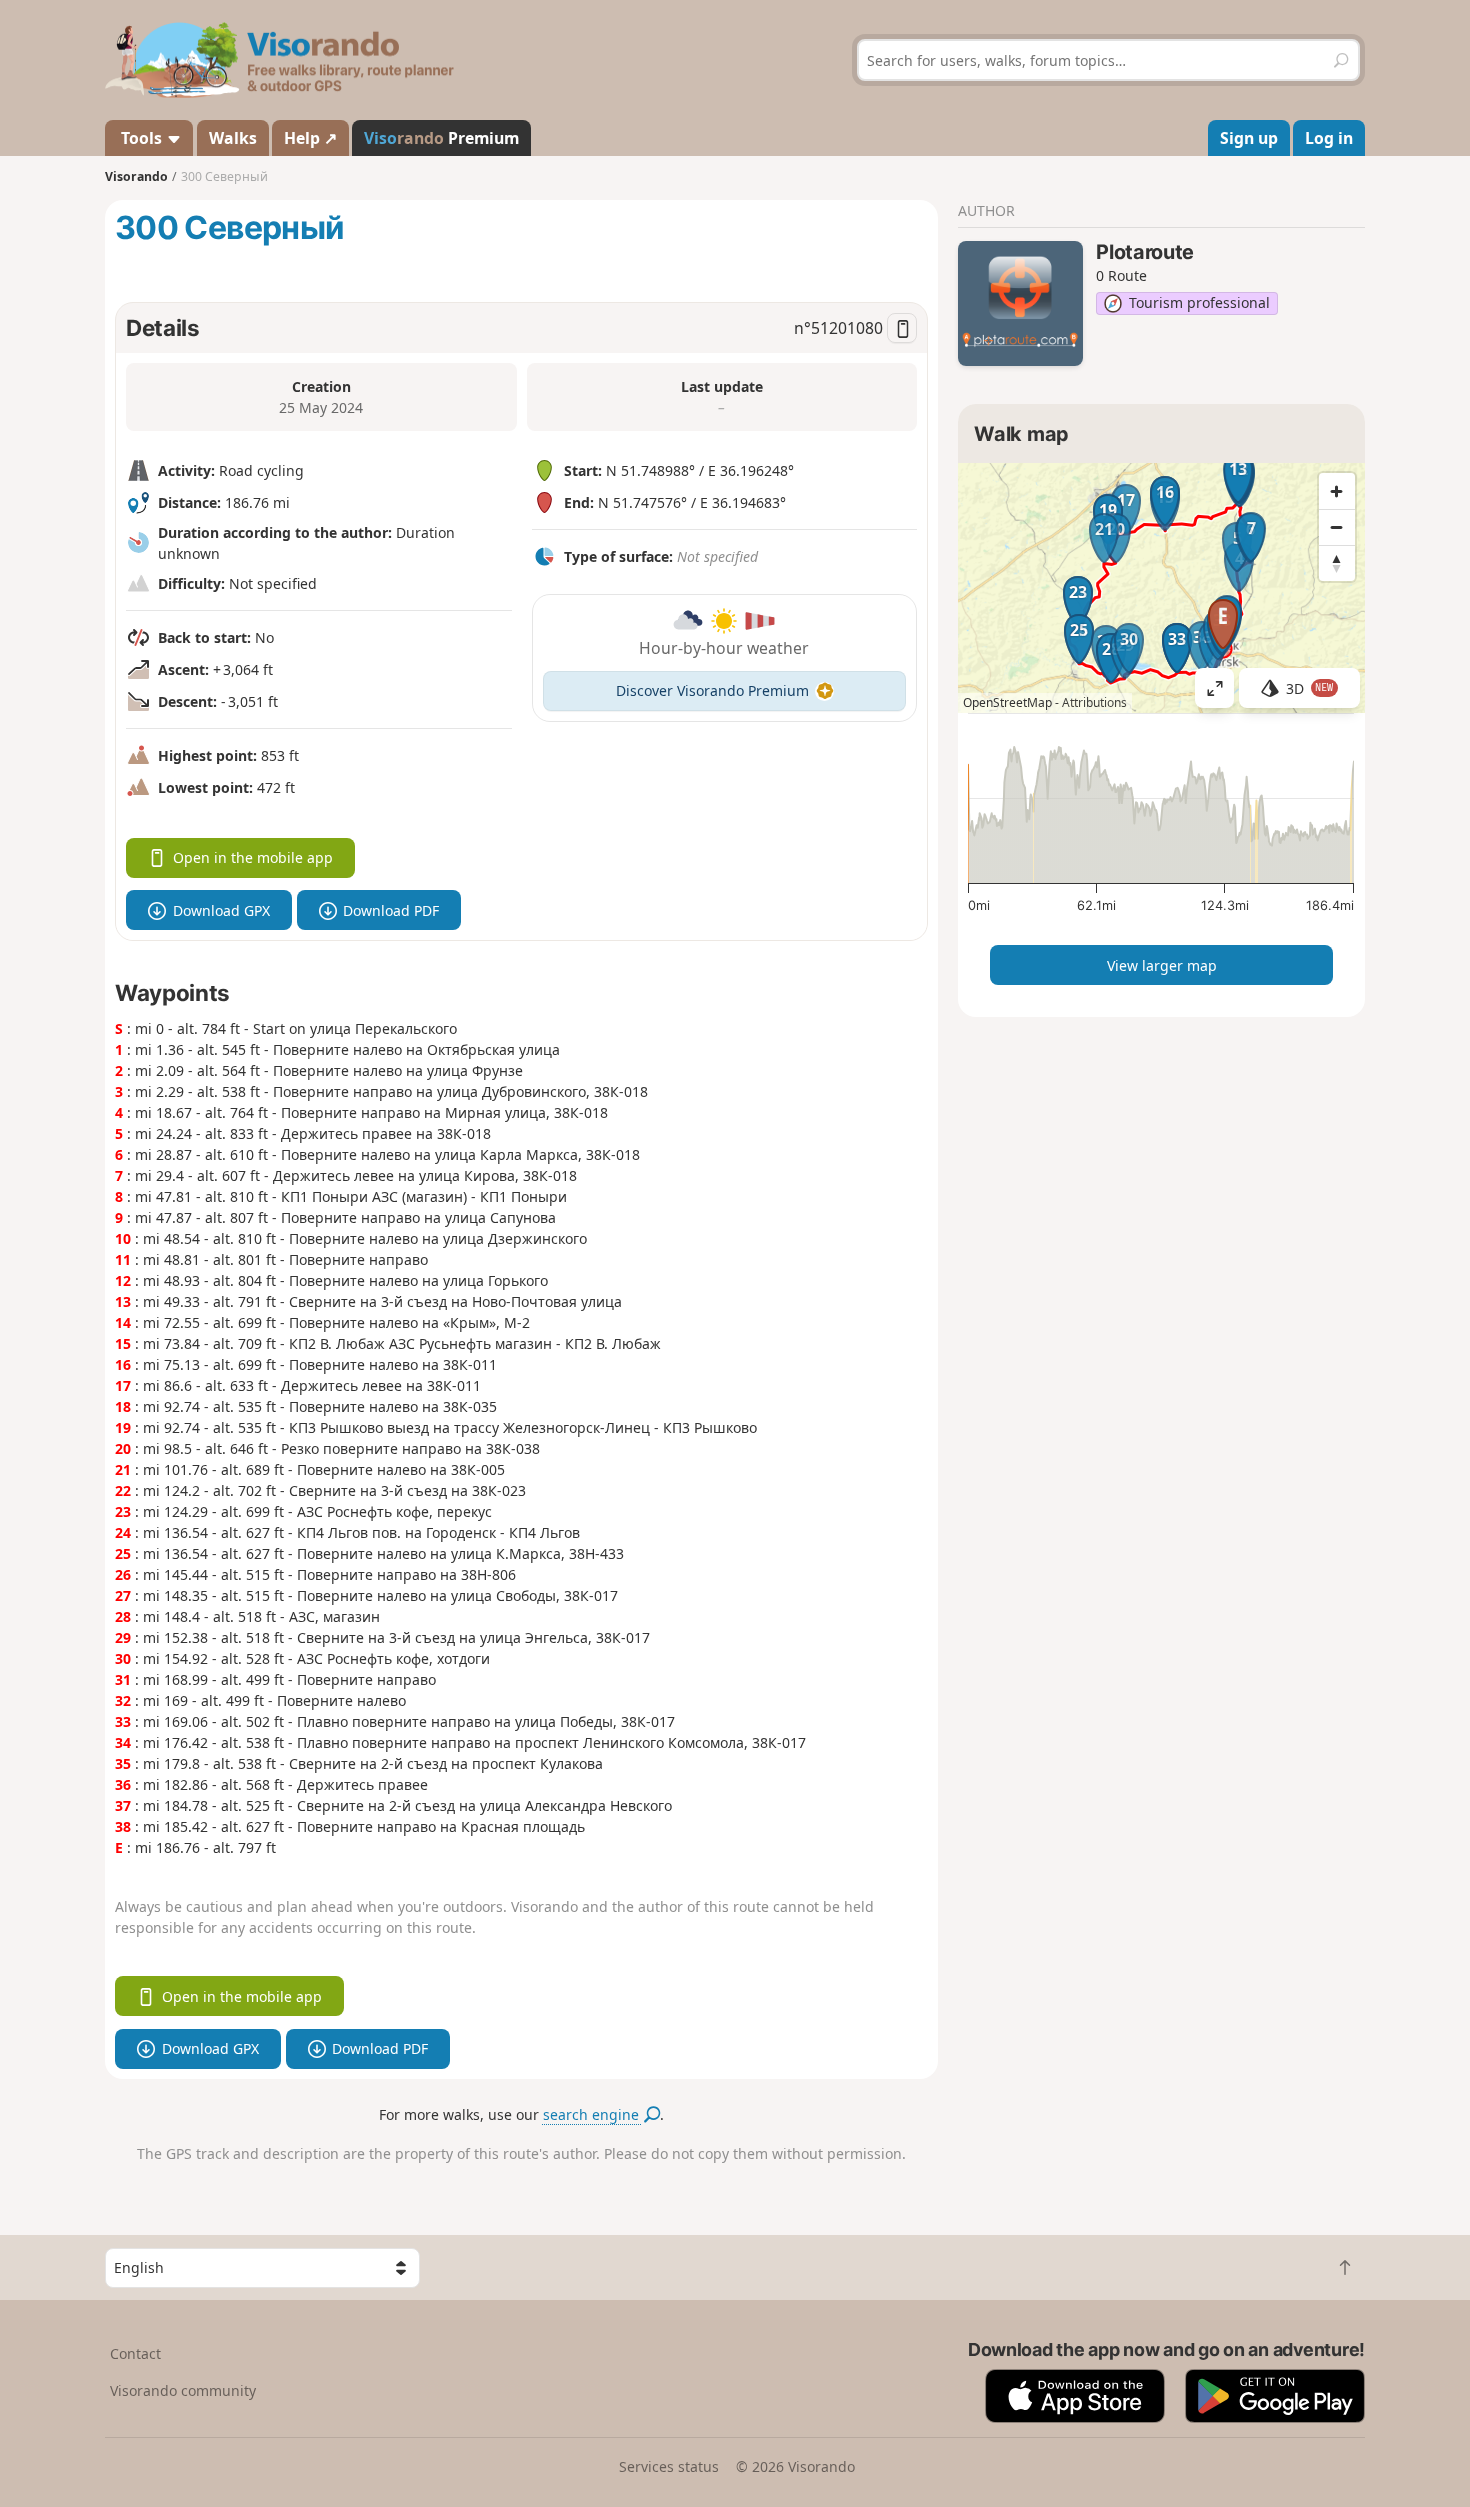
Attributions (1094, 702)
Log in (1329, 138)
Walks (233, 138)
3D (1310, 688)
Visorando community (183, 2390)
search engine (593, 2114)
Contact (135, 2353)
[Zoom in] (1337, 491)
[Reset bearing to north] (1337, 563)
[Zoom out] (1337, 527)
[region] (1161, 588)
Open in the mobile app (253, 857)
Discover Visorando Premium (712, 690)
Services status (669, 2466)
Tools (141, 138)
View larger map (1162, 965)
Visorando (136, 176)
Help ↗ (310, 138)
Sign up (1249, 138)
